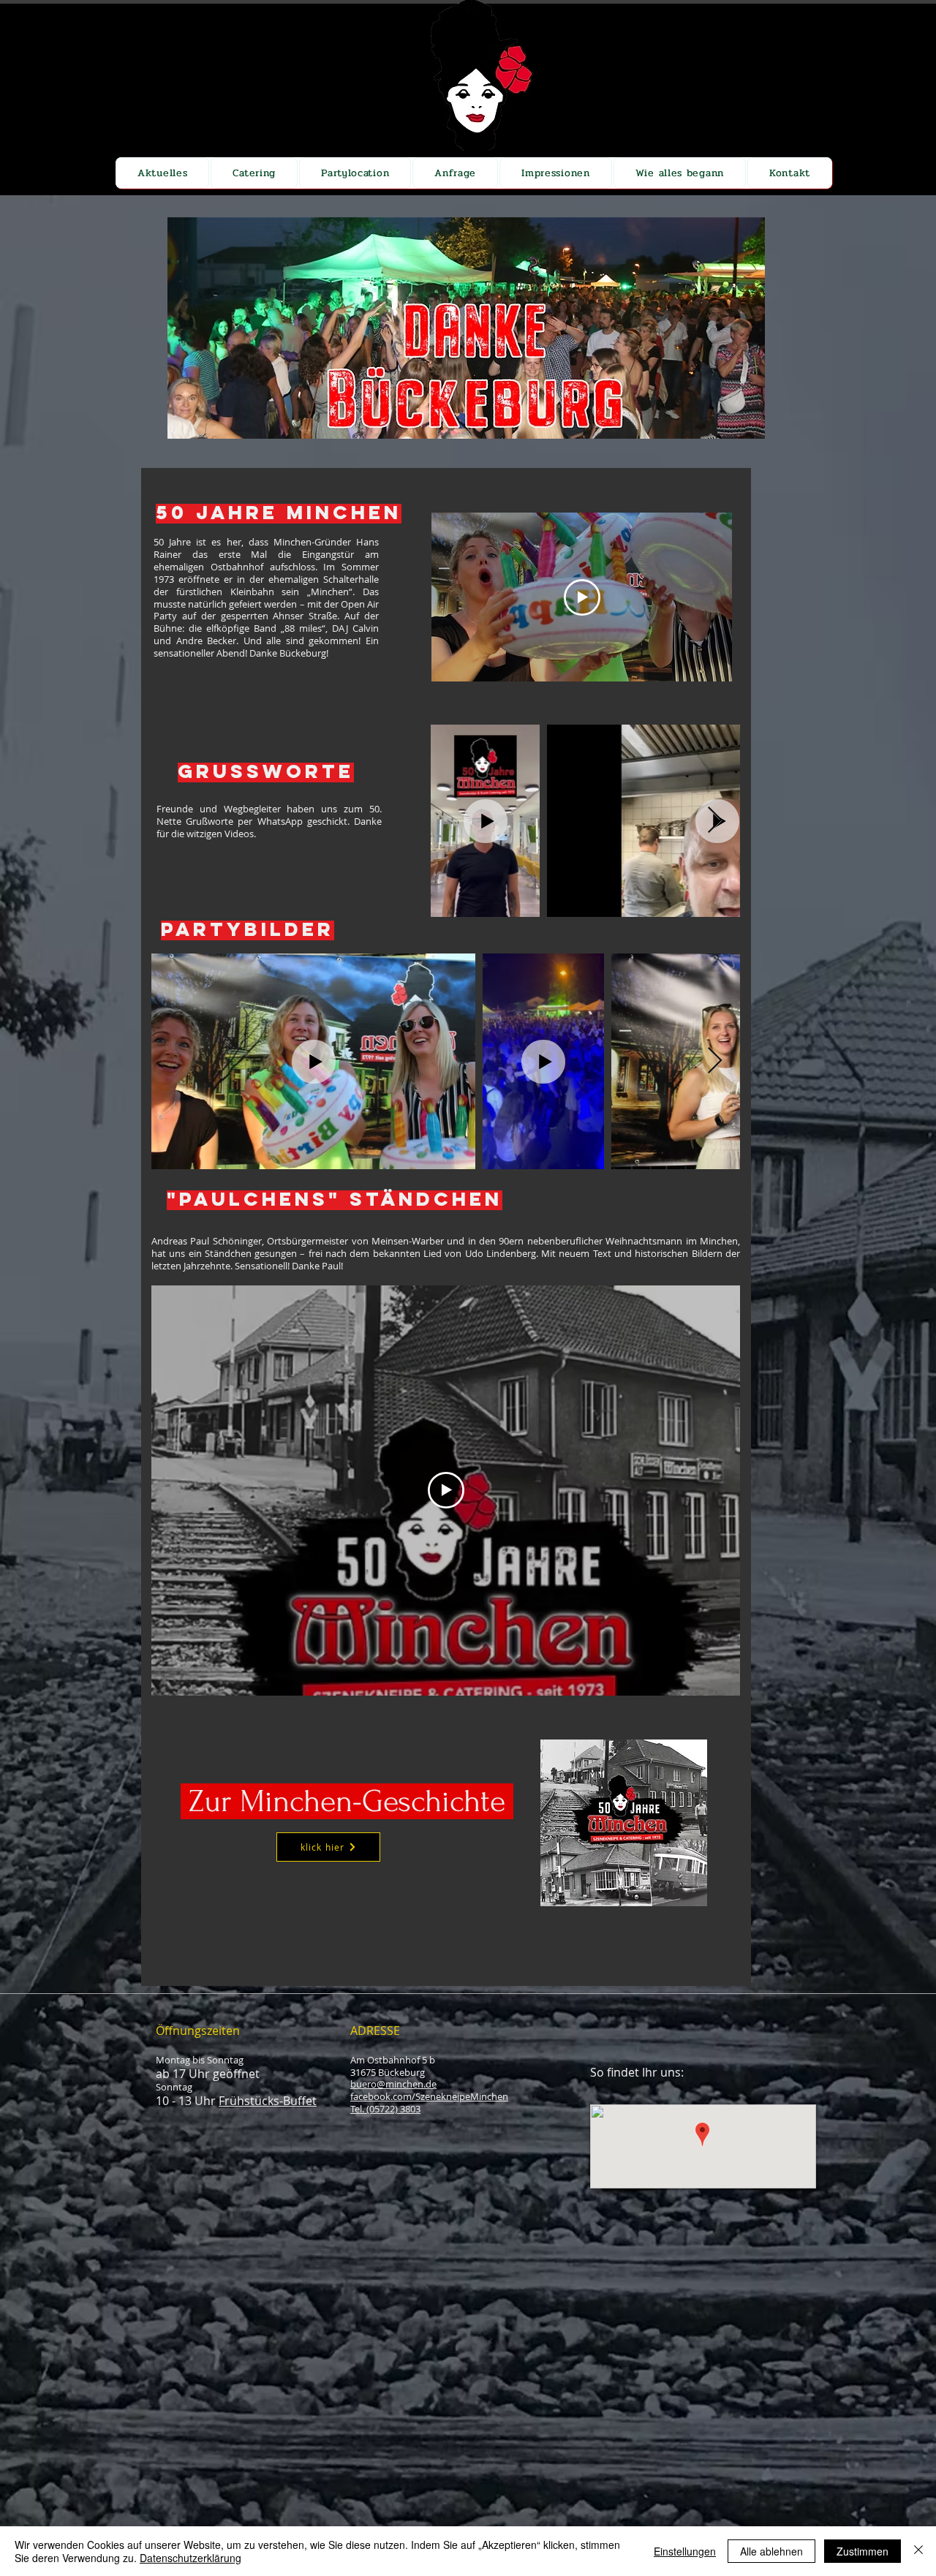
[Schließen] (918, 2551)
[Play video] (582, 597)
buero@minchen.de (393, 2084)
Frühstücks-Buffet (268, 2101)
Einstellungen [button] (685, 2551)
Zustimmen (863, 2551)
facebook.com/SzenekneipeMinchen (429, 2096)
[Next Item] (715, 821)
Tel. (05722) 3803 (385, 2109)
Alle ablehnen (771, 2551)
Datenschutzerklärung (190, 2558)
